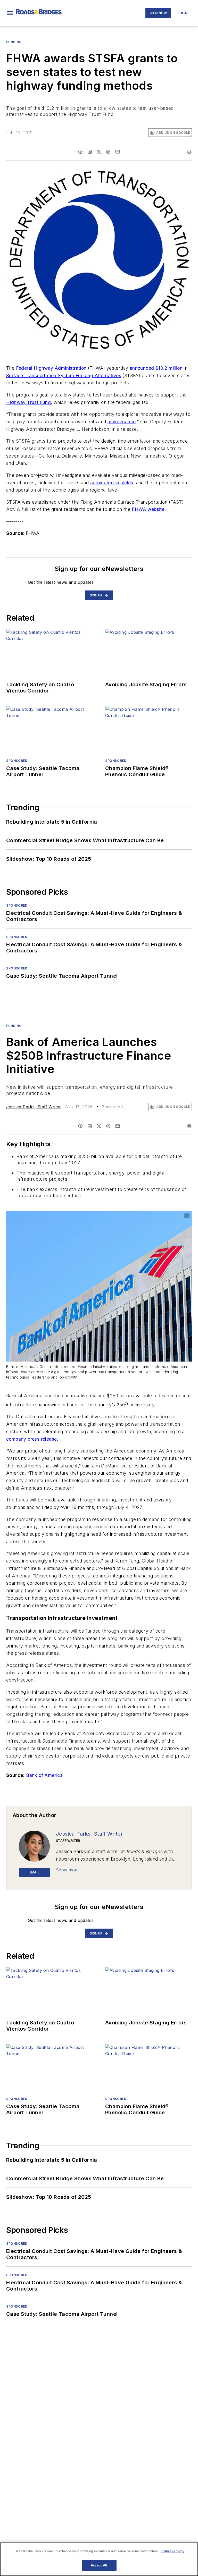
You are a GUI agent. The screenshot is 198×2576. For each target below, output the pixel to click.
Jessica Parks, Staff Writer (34, 1107)
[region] (99, 2559)
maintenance (122, 422)
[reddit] (108, 152)
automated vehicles (112, 483)
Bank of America (45, 1775)
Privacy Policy (173, 2551)
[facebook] (80, 152)
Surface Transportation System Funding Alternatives (64, 375)
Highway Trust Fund (28, 402)
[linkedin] (90, 152)
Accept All (99, 2565)
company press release (31, 1439)
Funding (14, 42)
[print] (189, 152)
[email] (118, 152)
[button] (10, 13)
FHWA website (148, 509)
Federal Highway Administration (51, 368)
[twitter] (99, 152)
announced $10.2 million (156, 368)
